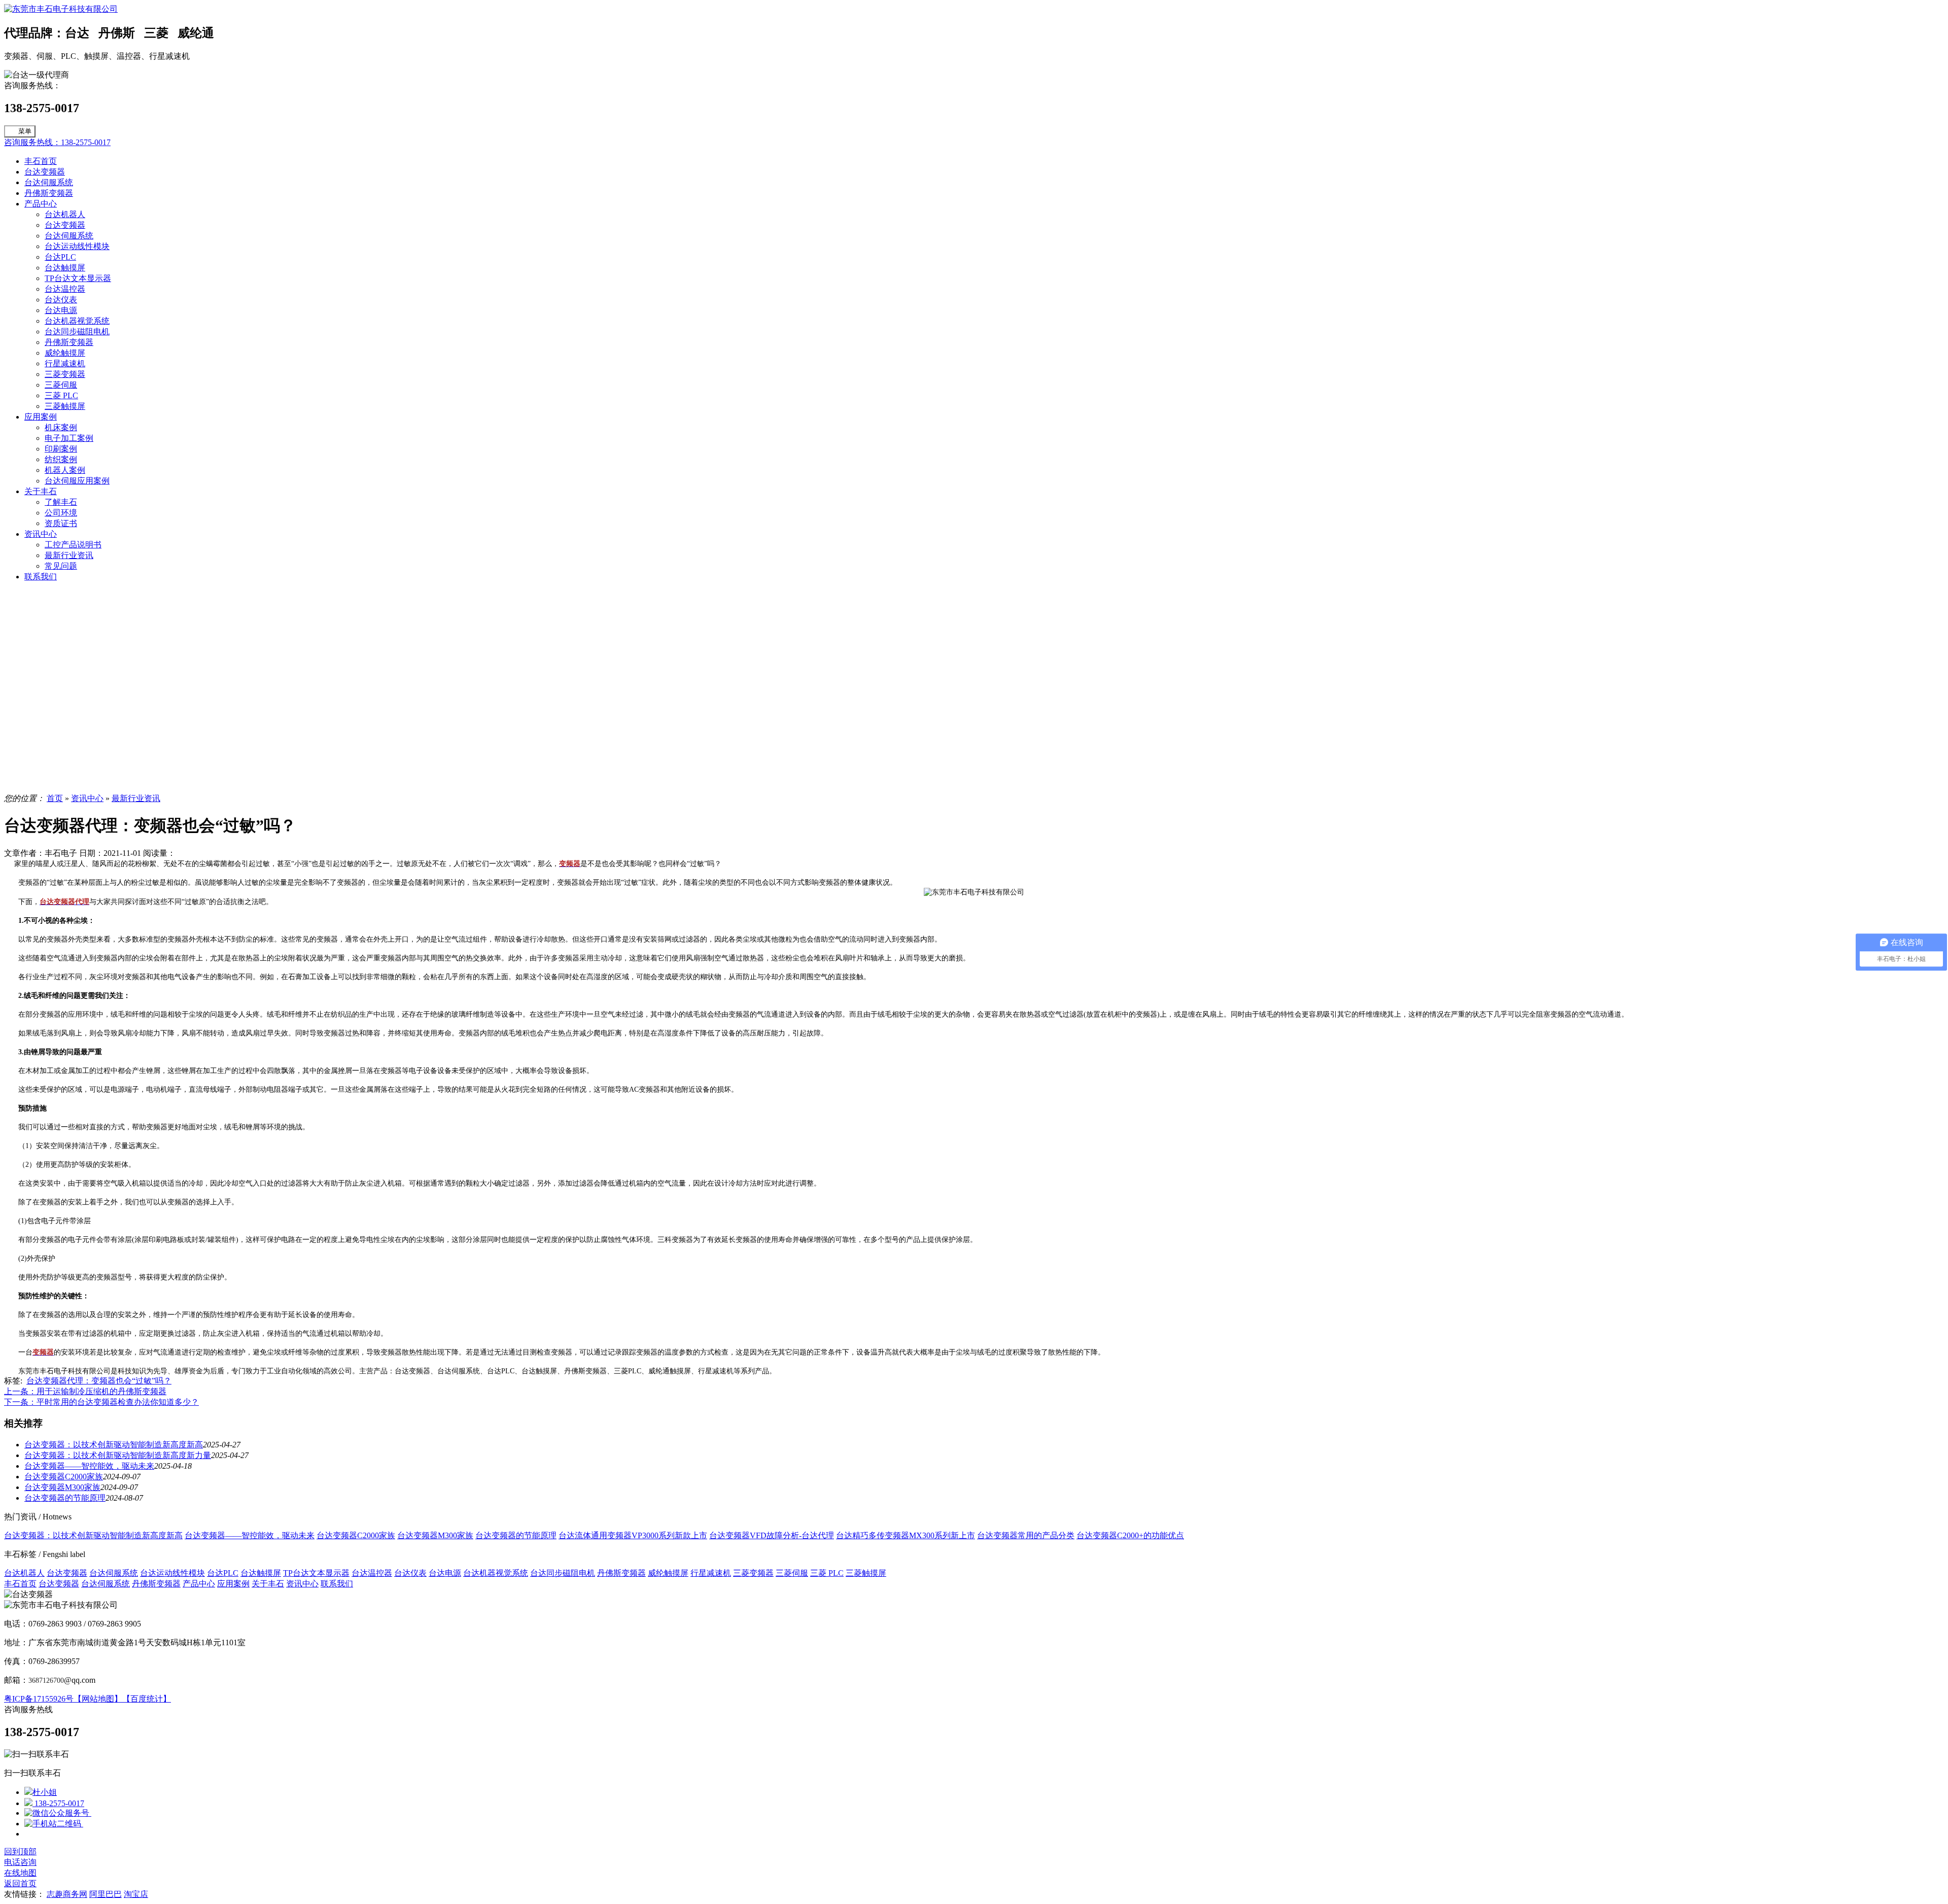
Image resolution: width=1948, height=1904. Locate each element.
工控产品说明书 (73, 545)
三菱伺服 (61, 385)
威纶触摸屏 (65, 353)
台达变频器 (45, 172)
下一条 (101, 1402)
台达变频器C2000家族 (64, 1477)
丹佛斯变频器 (49, 193)
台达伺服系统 (49, 182)
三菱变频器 (65, 374)
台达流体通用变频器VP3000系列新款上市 (633, 1535)
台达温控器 (65, 289)
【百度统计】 (147, 1699)
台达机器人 (65, 214)
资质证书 (61, 523)
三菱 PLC (61, 395)
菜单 (25, 131)
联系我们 (41, 577)
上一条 (85, 1391)
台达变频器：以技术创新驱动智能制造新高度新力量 (118, 1455)
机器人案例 (65, 470)
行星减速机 (65, 364)
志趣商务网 (67, 1894)
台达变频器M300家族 (62, 1487)
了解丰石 (61, 502)
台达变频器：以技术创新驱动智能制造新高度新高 (114, 1445)
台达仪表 (61, 300)
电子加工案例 (69, 438)
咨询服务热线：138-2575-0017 (57, 142)
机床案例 (61, 427)
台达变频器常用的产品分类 (1026, 1535)
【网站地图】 (98, 1699)
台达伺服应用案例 (77, 481)
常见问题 (61, 566)
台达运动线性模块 (77, 246)
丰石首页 (41, 161)
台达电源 (61, 310)
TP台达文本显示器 (78, 278)
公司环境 (61, 513)
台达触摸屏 (65, 268)
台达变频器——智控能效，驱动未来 (89, 1466)
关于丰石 (41, 491)
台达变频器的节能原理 (65, 1498)
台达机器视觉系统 (77, 321)
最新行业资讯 (69, 555)
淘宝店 (136, 1894)
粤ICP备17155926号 (39, 1699)
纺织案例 (61, 459)
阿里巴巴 (106, 1894)
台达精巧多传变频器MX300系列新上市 (906, 1535)
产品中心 (41, 204)
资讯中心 (41, 534)
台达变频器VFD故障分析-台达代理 (772, 1535)
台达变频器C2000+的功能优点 (1130, 1535)
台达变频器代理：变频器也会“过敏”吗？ (99, 1381)
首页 (55, 798)
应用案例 (41, 417)
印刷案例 (61, 449)
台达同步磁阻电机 (77, 332)
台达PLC (60, 257)
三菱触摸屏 (65, 406)
